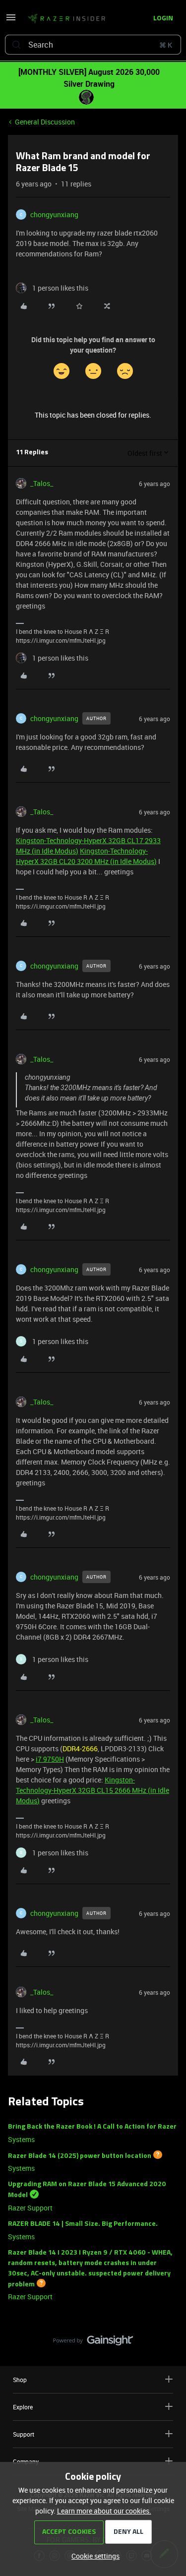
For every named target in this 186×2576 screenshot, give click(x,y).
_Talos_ (42, 483)
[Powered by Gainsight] (93, 2343)
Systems (21, 2139)
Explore (23, 2407)
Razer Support (30, 2208)
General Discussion (45, 122)
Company (26, 2461)
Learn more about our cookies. (104, 2511)
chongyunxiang (54, 215)
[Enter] (16, 45)
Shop (20, 2380)
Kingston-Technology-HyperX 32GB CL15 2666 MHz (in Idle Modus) (93, 1790)
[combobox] (93, 45)
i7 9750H (50, 1759)
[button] (11, 21)
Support (24, 2434)
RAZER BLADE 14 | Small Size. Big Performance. (83, 2224)
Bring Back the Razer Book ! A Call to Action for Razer (92, 2127)
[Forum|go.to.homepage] (66, 19)
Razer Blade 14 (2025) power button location (80, 2156)
